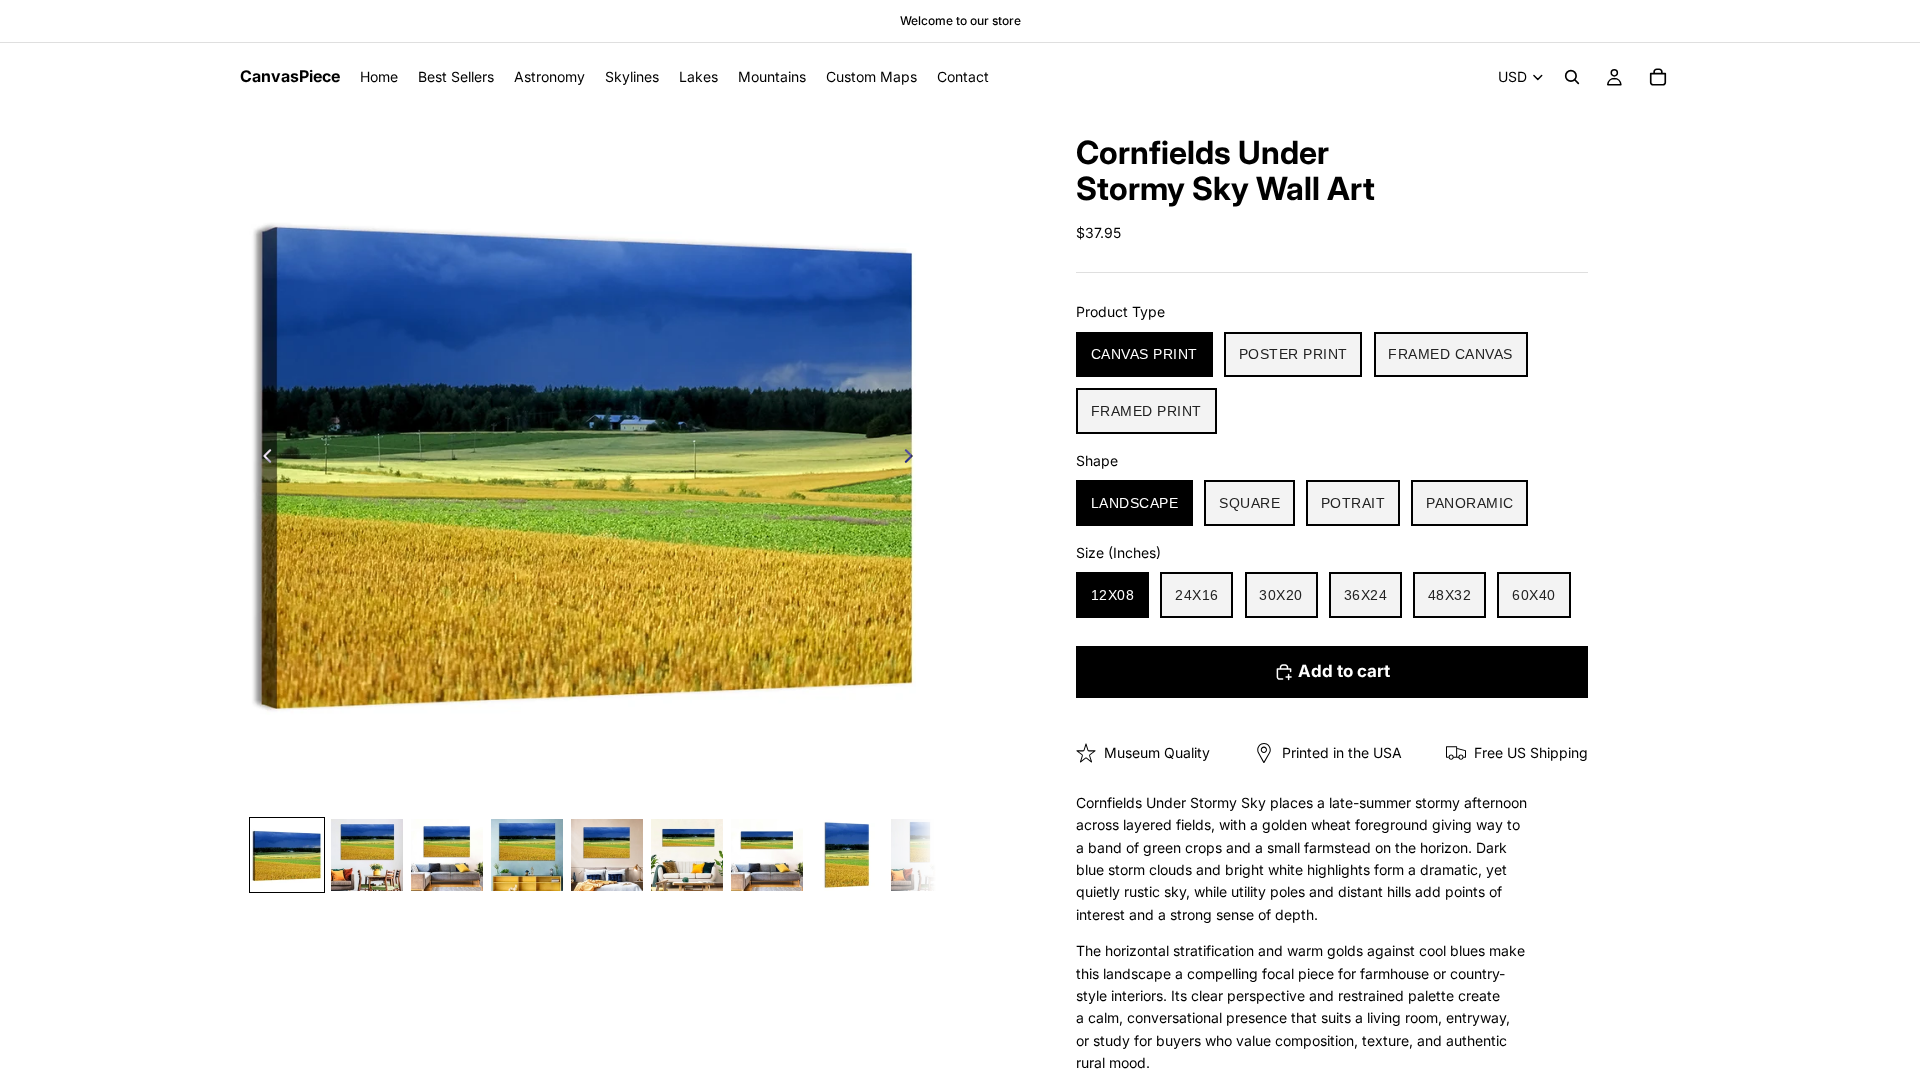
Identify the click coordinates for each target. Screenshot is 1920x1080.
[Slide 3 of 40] (447, 855)
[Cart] (1658, 77)
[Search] (1572, 77)
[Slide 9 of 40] (927, 855)
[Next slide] (914, 459)
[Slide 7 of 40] (767, 855)
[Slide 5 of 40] (607, 855)
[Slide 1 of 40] (287, 855)
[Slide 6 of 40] (687, 855)
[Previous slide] (262, 459)
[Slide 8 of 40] (847, 855)
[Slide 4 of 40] (527, 855)
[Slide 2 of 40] (367, 855)
